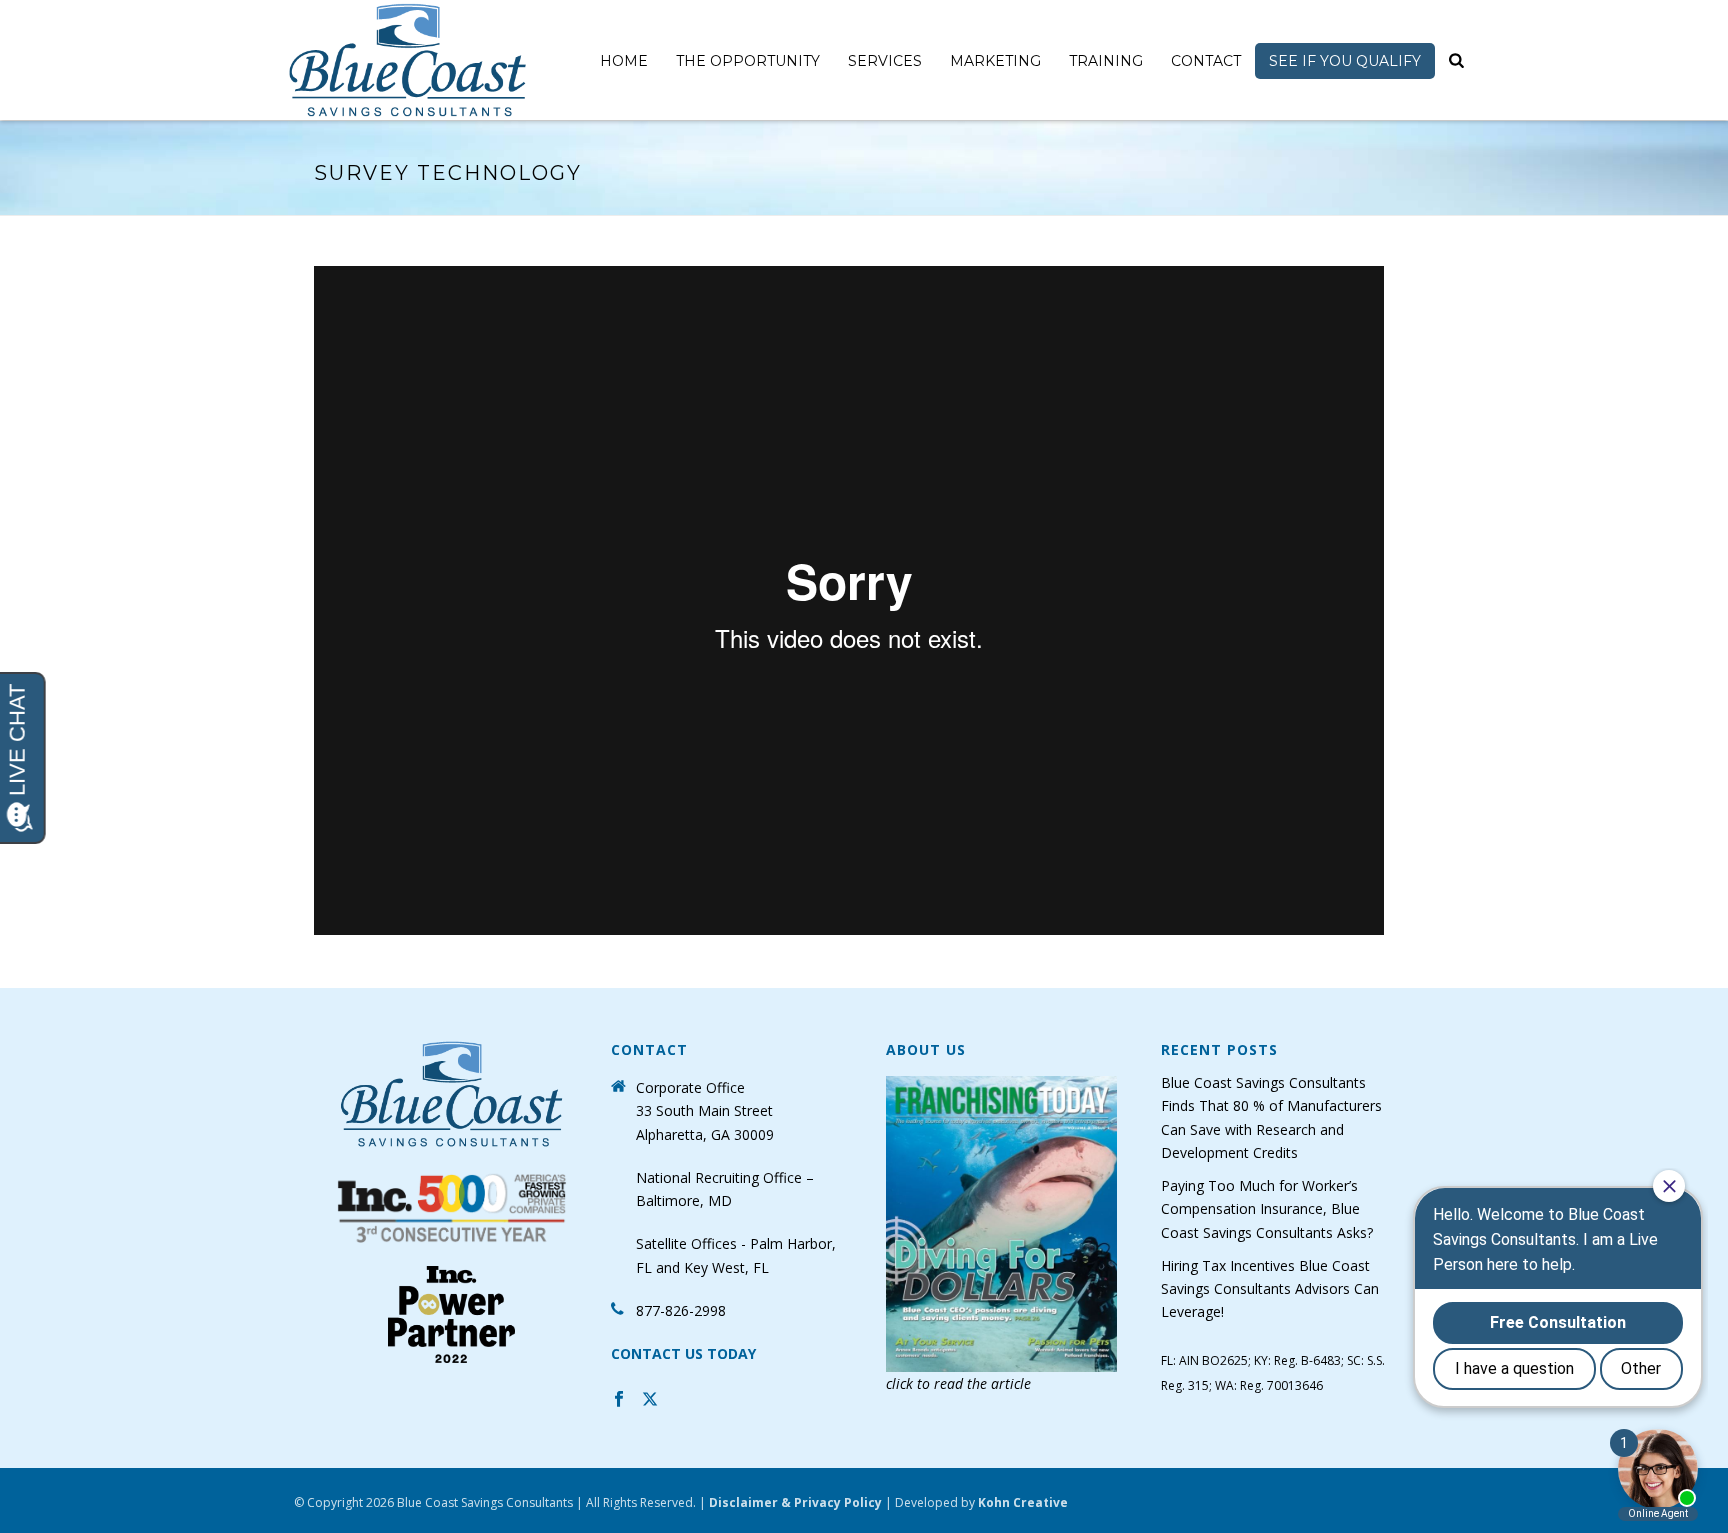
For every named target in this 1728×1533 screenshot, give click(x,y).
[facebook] (619, 1401)
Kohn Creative (1023, 1502)
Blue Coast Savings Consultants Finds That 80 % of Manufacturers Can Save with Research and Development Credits (1271, 1117)
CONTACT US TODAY (683, 1353)
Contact (1206, 61)
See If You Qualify (1345, 61)
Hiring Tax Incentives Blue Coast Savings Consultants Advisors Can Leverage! (1270, 1288)
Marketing (995, 61)
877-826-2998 (681, 1310)
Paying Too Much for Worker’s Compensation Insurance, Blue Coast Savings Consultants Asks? (1267, 1208)
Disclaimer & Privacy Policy (795, 1502)
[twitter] (650, 1401)
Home (624, 61)
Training (1106, 61)
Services (885, 61)
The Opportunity (748, 61)
